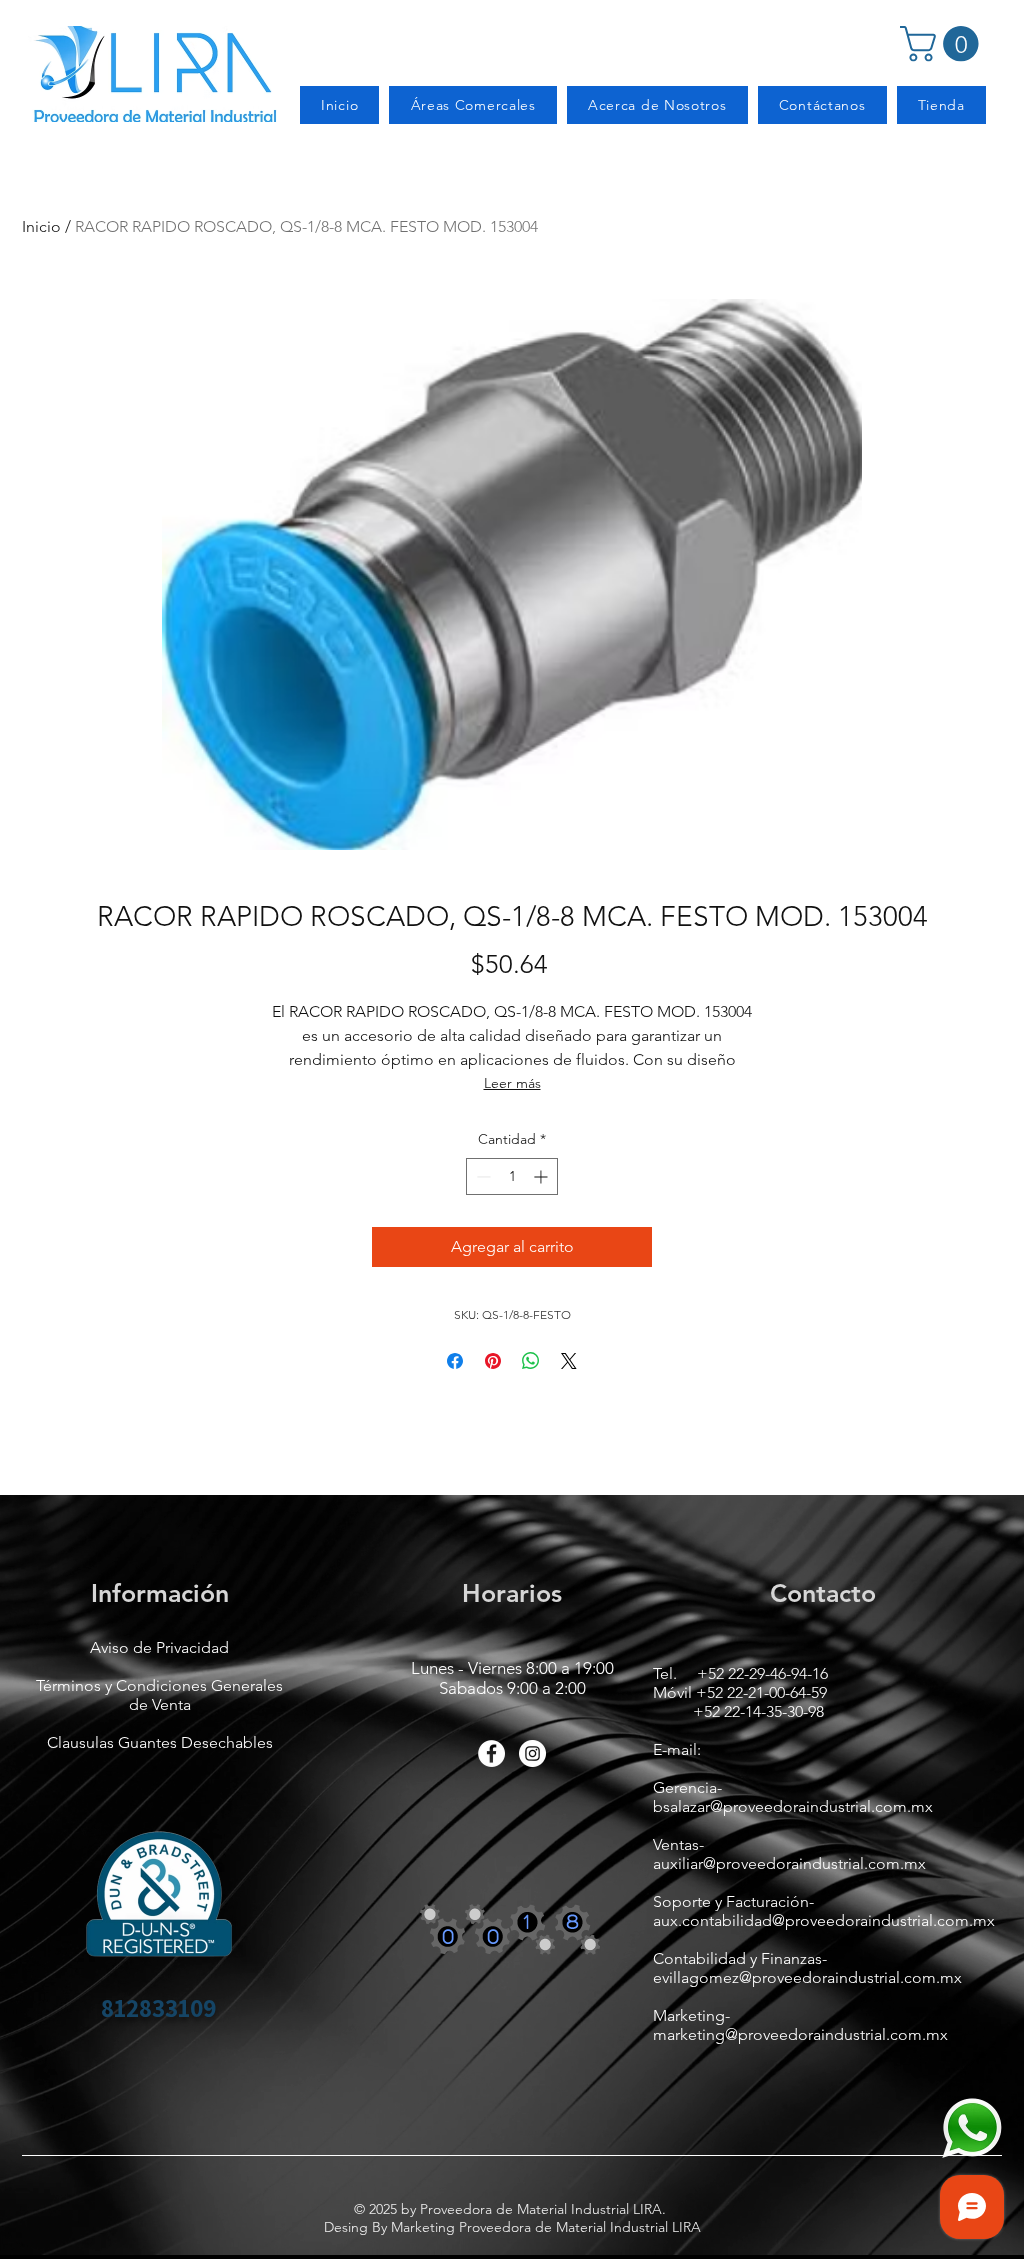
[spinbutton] (512, 1176)
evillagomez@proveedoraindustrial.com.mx (807, 1977)
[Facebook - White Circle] (491, 1753)
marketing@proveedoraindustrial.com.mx (800, 2034)
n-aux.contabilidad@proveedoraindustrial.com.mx (824, 1911)
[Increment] (542, 1176)
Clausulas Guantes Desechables (160, 1742)
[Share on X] (569, 1361)
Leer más (512, 1083)
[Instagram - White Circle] (532, 1753)
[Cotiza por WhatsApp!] (972, 2128)
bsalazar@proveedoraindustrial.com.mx (793, 1806)
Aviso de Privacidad (159, 1647)
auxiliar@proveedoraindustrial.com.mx (789, 1863)
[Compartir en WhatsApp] (531, 1361)
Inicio (41, 226)
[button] (943, 43)
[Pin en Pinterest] (493, 1361)
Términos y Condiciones (123, 1685)
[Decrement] (481, 1176)
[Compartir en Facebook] (455, 1361)
